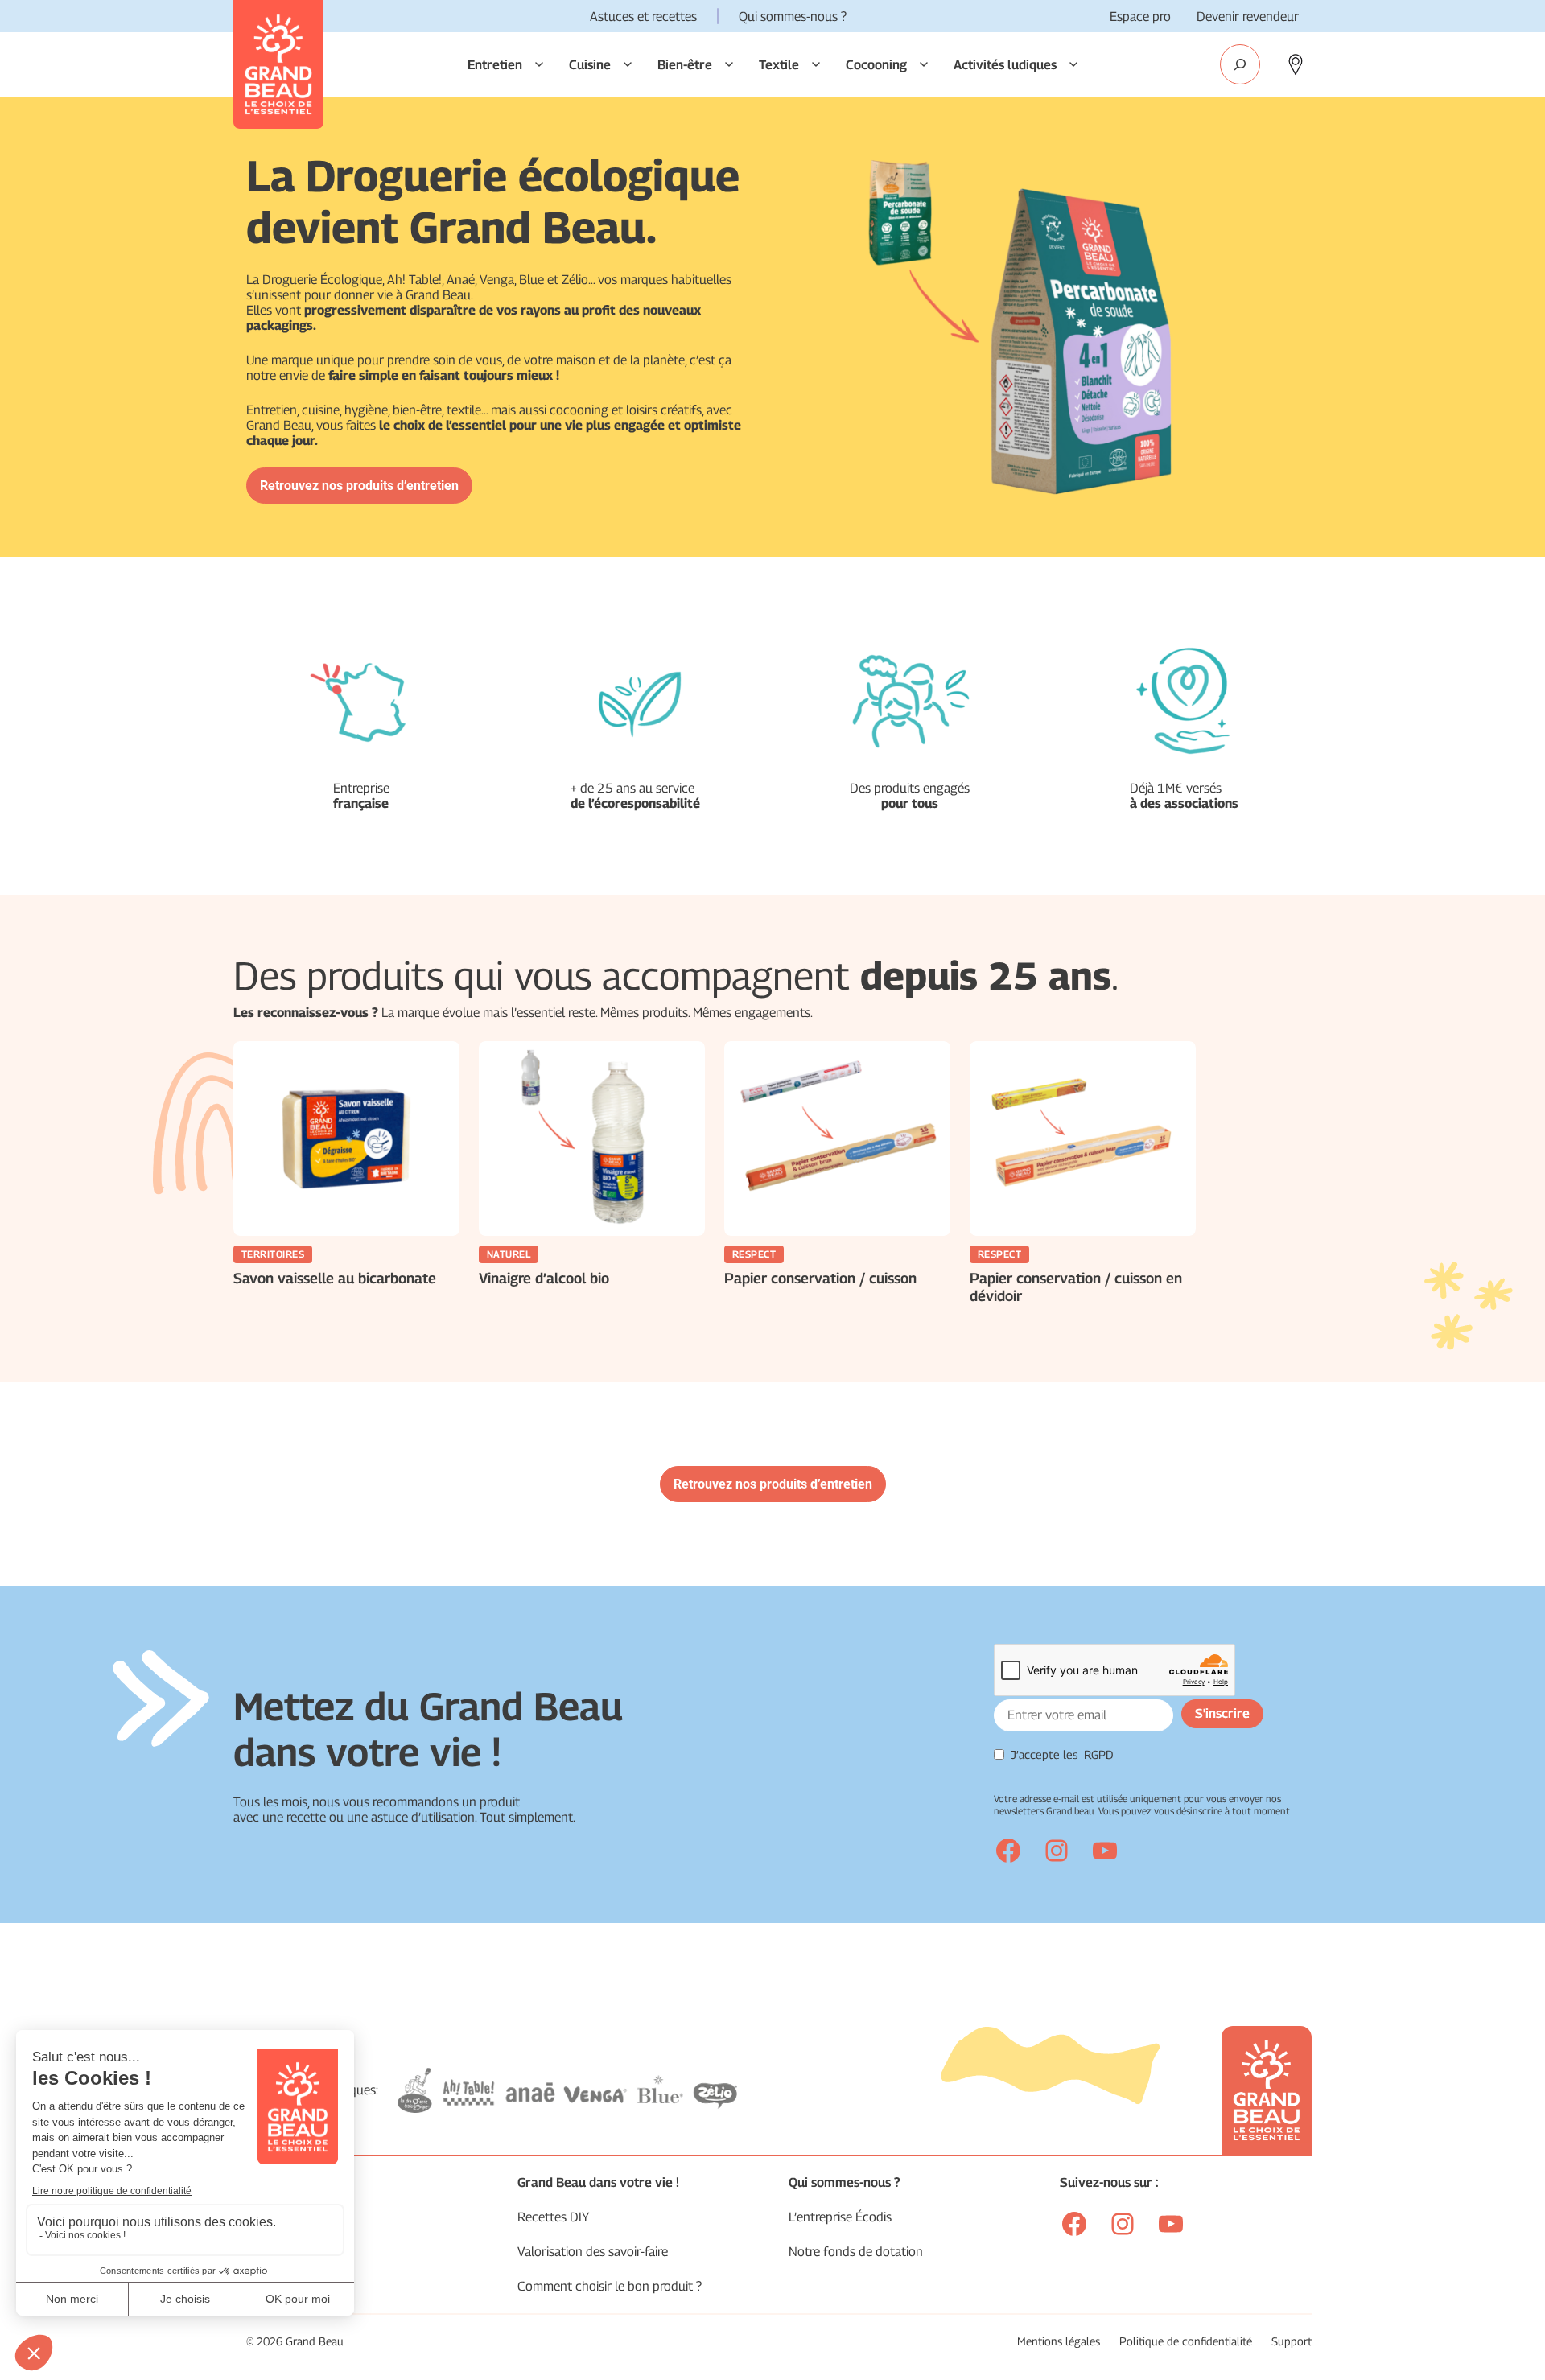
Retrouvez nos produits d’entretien (359, 486)
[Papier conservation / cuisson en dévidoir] (1083, 1139)
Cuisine (590, 65)
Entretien (495, 65)
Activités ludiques (1005, 65)
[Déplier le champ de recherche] (1240, 64)
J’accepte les (1062, 1754)
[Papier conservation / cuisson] (837, 1139)
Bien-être (685, 65)
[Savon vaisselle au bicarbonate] (346, 1139)
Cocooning (876, 65)
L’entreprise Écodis (840, 2217)
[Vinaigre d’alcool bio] (592, 1139)
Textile (779, 65)
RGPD (1099, 1754)
